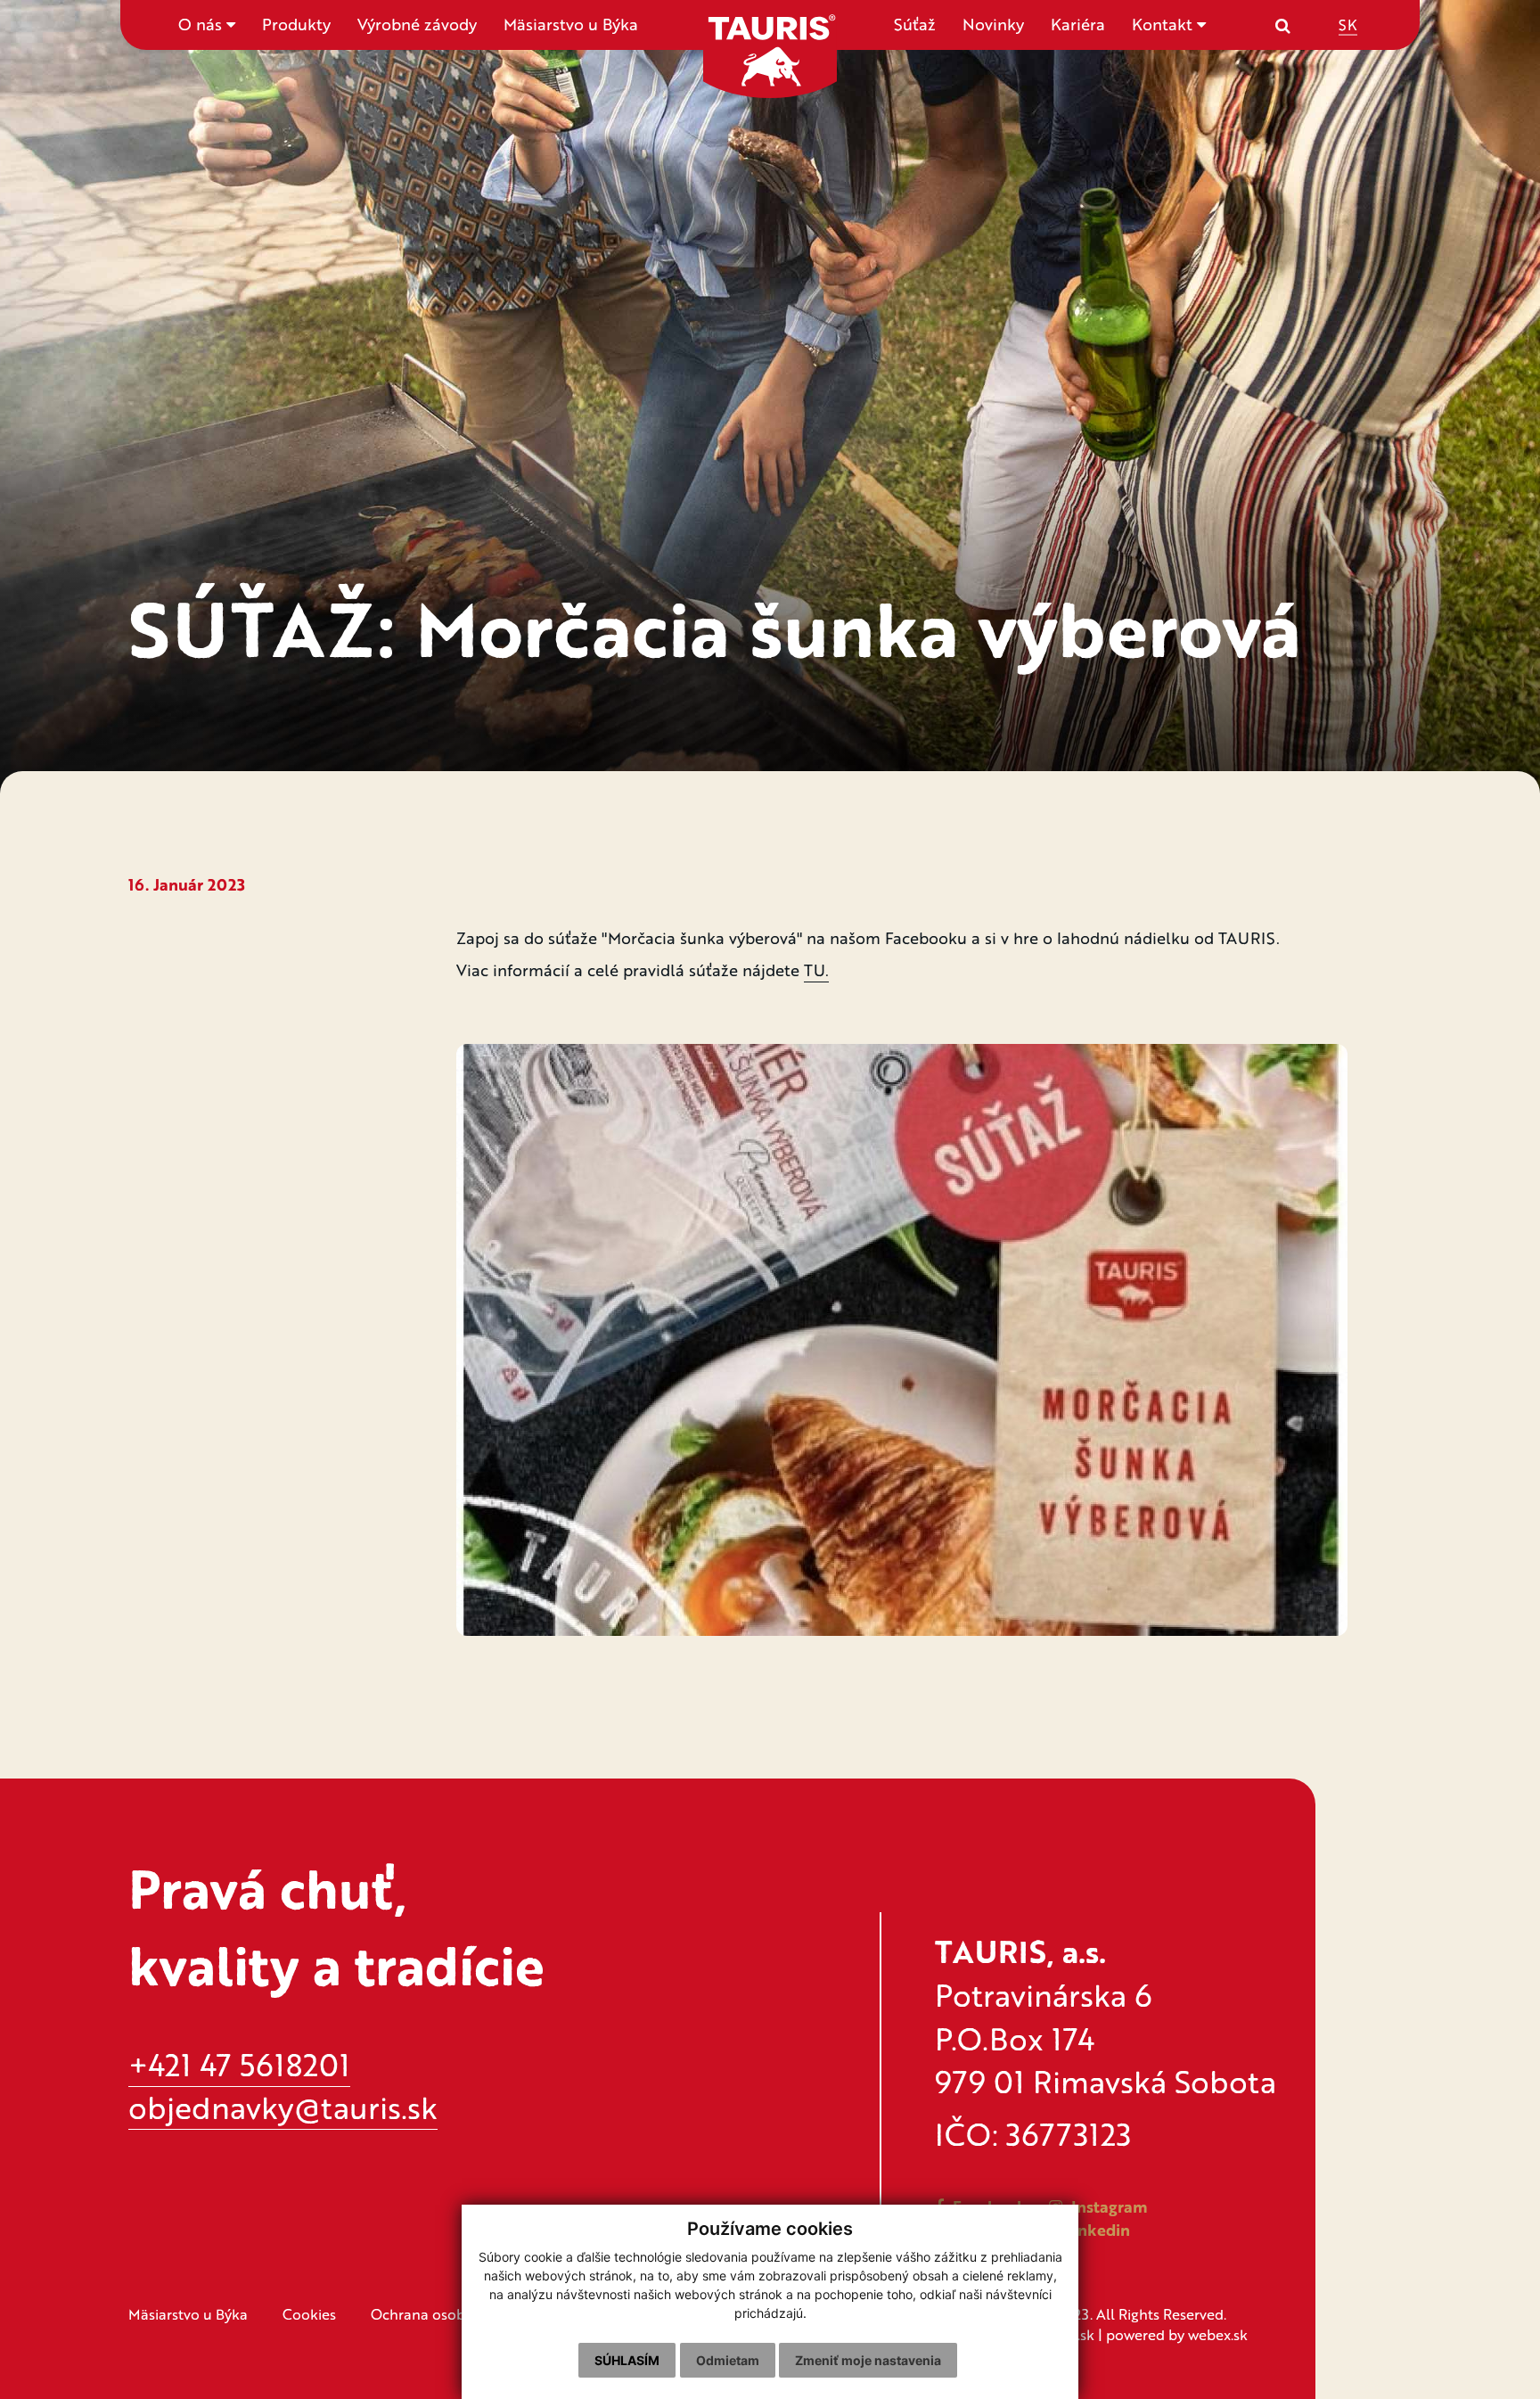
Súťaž (915, 24)
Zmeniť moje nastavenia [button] (868, 2360)
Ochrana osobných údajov (459, 2314)
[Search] (1283, 25)
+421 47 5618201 (239, 2064)
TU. (816, 970)
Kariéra (1078, 24)
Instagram (1107, 2206)
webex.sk (1218, 2334)
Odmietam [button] (728, 2360)
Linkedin (1095, 2230)
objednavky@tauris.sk (283, 2107)
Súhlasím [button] (627, 2360)
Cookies (309, 2314)
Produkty (296, 24)
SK (1348, 24)
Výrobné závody (417, 24)
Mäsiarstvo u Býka (571, 24)
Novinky (993, 24)
